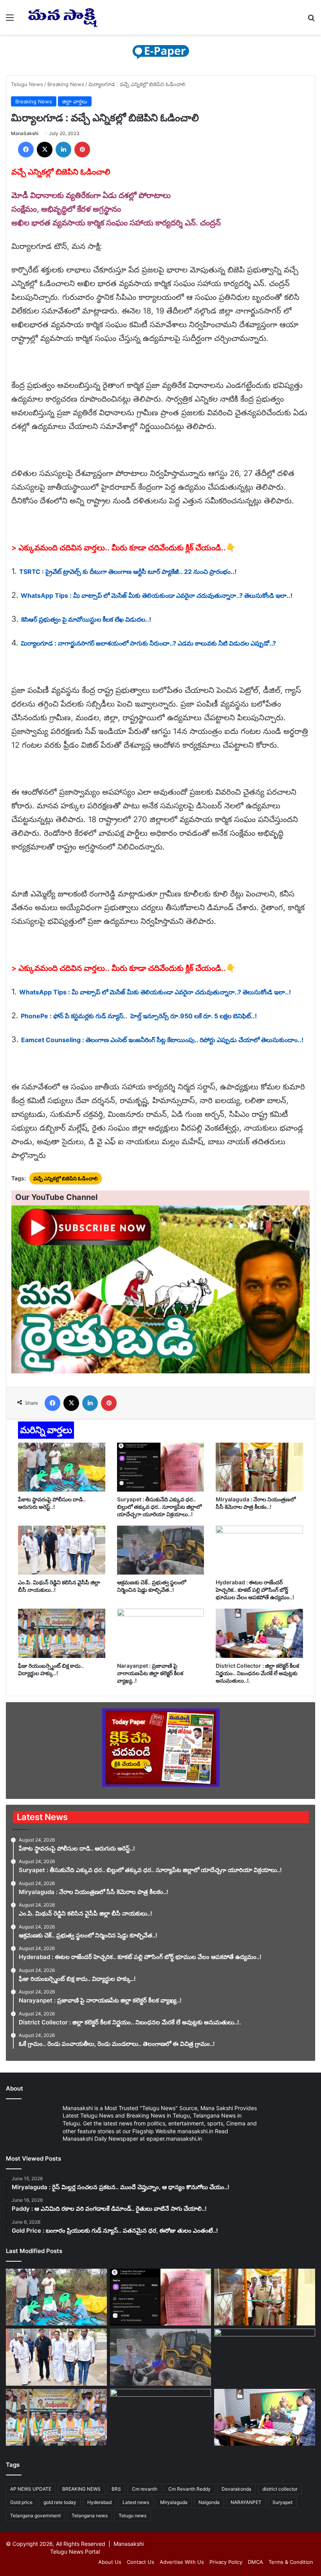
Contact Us (141, 2562)
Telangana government (35, 2516)
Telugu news (133, 2516)
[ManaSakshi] (63, 17)
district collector (280, 2489)
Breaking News (66, 84)
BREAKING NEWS (81, 2489)
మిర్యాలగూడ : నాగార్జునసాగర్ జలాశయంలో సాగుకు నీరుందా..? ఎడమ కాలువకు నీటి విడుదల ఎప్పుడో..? (148, 643)
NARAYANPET (246, 2502)
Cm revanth (145, 2489)
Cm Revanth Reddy (189, 2489)
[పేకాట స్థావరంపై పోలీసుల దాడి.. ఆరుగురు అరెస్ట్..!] (62, 1467)
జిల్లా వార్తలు (75, 101)
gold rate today (60, 2502)
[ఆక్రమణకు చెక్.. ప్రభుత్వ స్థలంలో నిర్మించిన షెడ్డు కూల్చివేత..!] (161, 1550)
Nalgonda (209, 2502)
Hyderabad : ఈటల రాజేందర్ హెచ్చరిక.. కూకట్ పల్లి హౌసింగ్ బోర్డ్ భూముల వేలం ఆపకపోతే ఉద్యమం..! (255, 1590)
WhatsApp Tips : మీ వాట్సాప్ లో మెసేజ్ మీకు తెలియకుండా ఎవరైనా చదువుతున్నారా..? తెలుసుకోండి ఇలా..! (157, 595)
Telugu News (27, 84)
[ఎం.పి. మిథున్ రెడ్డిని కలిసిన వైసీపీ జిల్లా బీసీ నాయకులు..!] (62, 1550)
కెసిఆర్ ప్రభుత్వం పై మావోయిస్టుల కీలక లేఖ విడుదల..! (86, 619)
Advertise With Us (182, 2562)
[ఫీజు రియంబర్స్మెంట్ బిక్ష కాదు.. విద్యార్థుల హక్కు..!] (62, 1633)
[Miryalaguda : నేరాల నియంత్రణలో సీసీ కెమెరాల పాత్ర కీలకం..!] (259, 1467)
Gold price (21, 2502)
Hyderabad (99, 2502)
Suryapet (282, 2502)
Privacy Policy (226, 2562)
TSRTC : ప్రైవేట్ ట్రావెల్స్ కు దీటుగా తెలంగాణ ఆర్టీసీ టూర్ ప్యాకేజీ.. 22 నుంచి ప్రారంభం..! (128, 572)
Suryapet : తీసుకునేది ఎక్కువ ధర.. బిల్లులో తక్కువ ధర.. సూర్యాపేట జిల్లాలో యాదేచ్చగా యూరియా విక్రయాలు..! (159, 1507)
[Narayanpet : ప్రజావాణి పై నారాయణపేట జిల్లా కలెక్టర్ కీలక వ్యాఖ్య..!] (161, 1633)
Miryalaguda (174, 2502)
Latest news (136, 2502)
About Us (110, 2562)
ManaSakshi (25, 133)
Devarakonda (236, 2489)
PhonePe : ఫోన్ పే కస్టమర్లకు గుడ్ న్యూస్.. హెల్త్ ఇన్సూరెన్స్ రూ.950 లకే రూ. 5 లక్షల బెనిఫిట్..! (139, 1016)
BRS (116, 2489)
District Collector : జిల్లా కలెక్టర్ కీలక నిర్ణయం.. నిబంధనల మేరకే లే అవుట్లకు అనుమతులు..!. (257, 1673)
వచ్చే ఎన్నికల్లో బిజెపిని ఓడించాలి (66, 1178)
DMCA (255, 2562)
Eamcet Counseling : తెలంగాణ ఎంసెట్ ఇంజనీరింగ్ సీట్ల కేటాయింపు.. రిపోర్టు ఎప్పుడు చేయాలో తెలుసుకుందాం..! (162, 1040)
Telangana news (90, 2516)
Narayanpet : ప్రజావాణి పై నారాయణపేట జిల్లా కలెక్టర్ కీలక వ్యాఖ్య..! (150, 1673)
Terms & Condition (291, 2562)
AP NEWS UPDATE (31, 2489)
